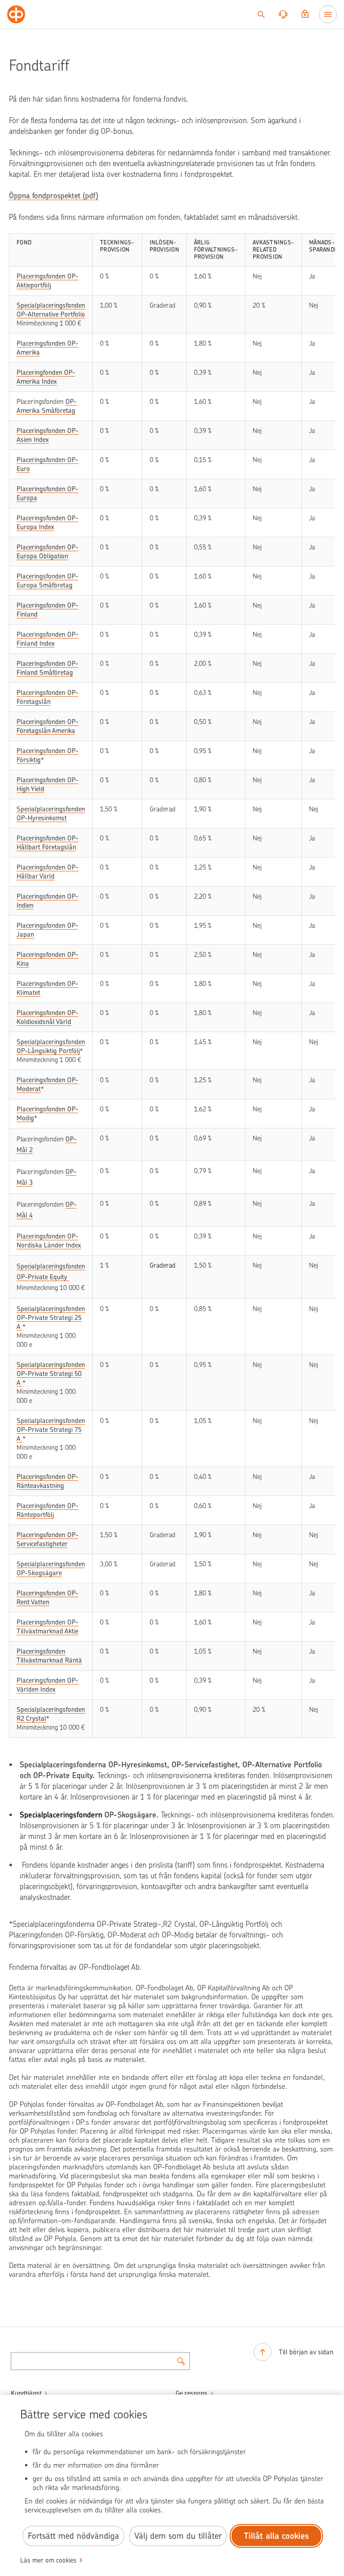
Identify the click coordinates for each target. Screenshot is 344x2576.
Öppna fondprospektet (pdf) (54, 196)
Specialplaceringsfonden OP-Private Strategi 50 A (51, 1374)
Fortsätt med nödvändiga (73, 2536)
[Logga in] (305, 14)
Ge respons (191, 2393)
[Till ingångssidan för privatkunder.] (16, 14)
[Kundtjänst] (283, 14)
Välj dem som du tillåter (178, 2536)
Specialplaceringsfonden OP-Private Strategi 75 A (51, 1430)
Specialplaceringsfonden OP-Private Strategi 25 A (51, 1318)
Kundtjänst (26, 2393)
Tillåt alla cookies (276, 2536)
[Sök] (261, 14)
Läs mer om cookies (48, 2560)
